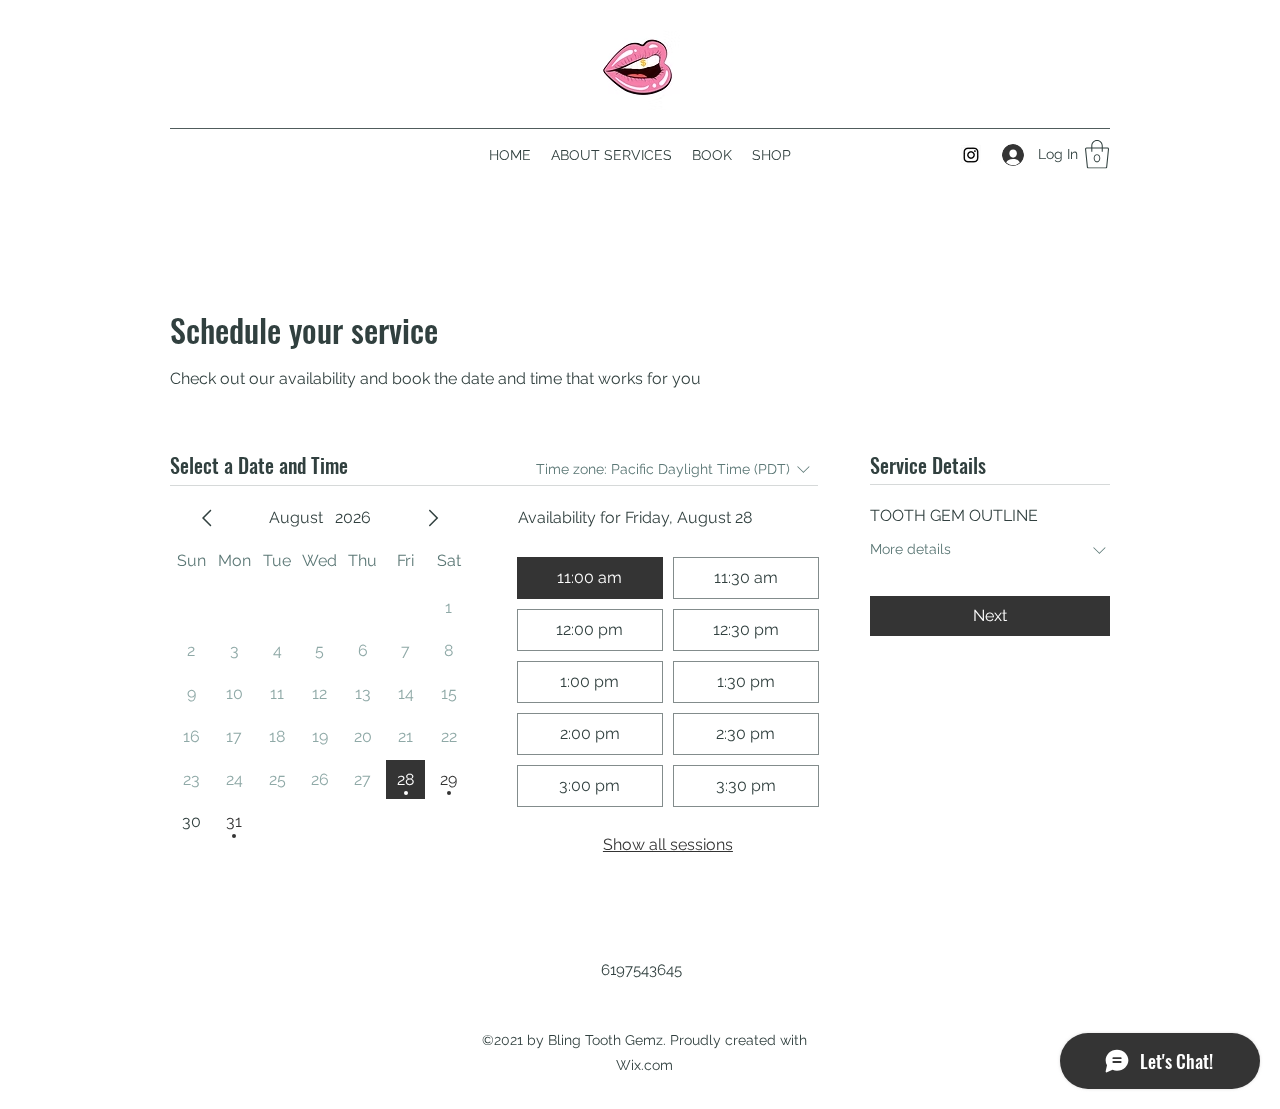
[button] (1097, 154)
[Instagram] (971, 155)
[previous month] (207, 518)
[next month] (433, 518)
